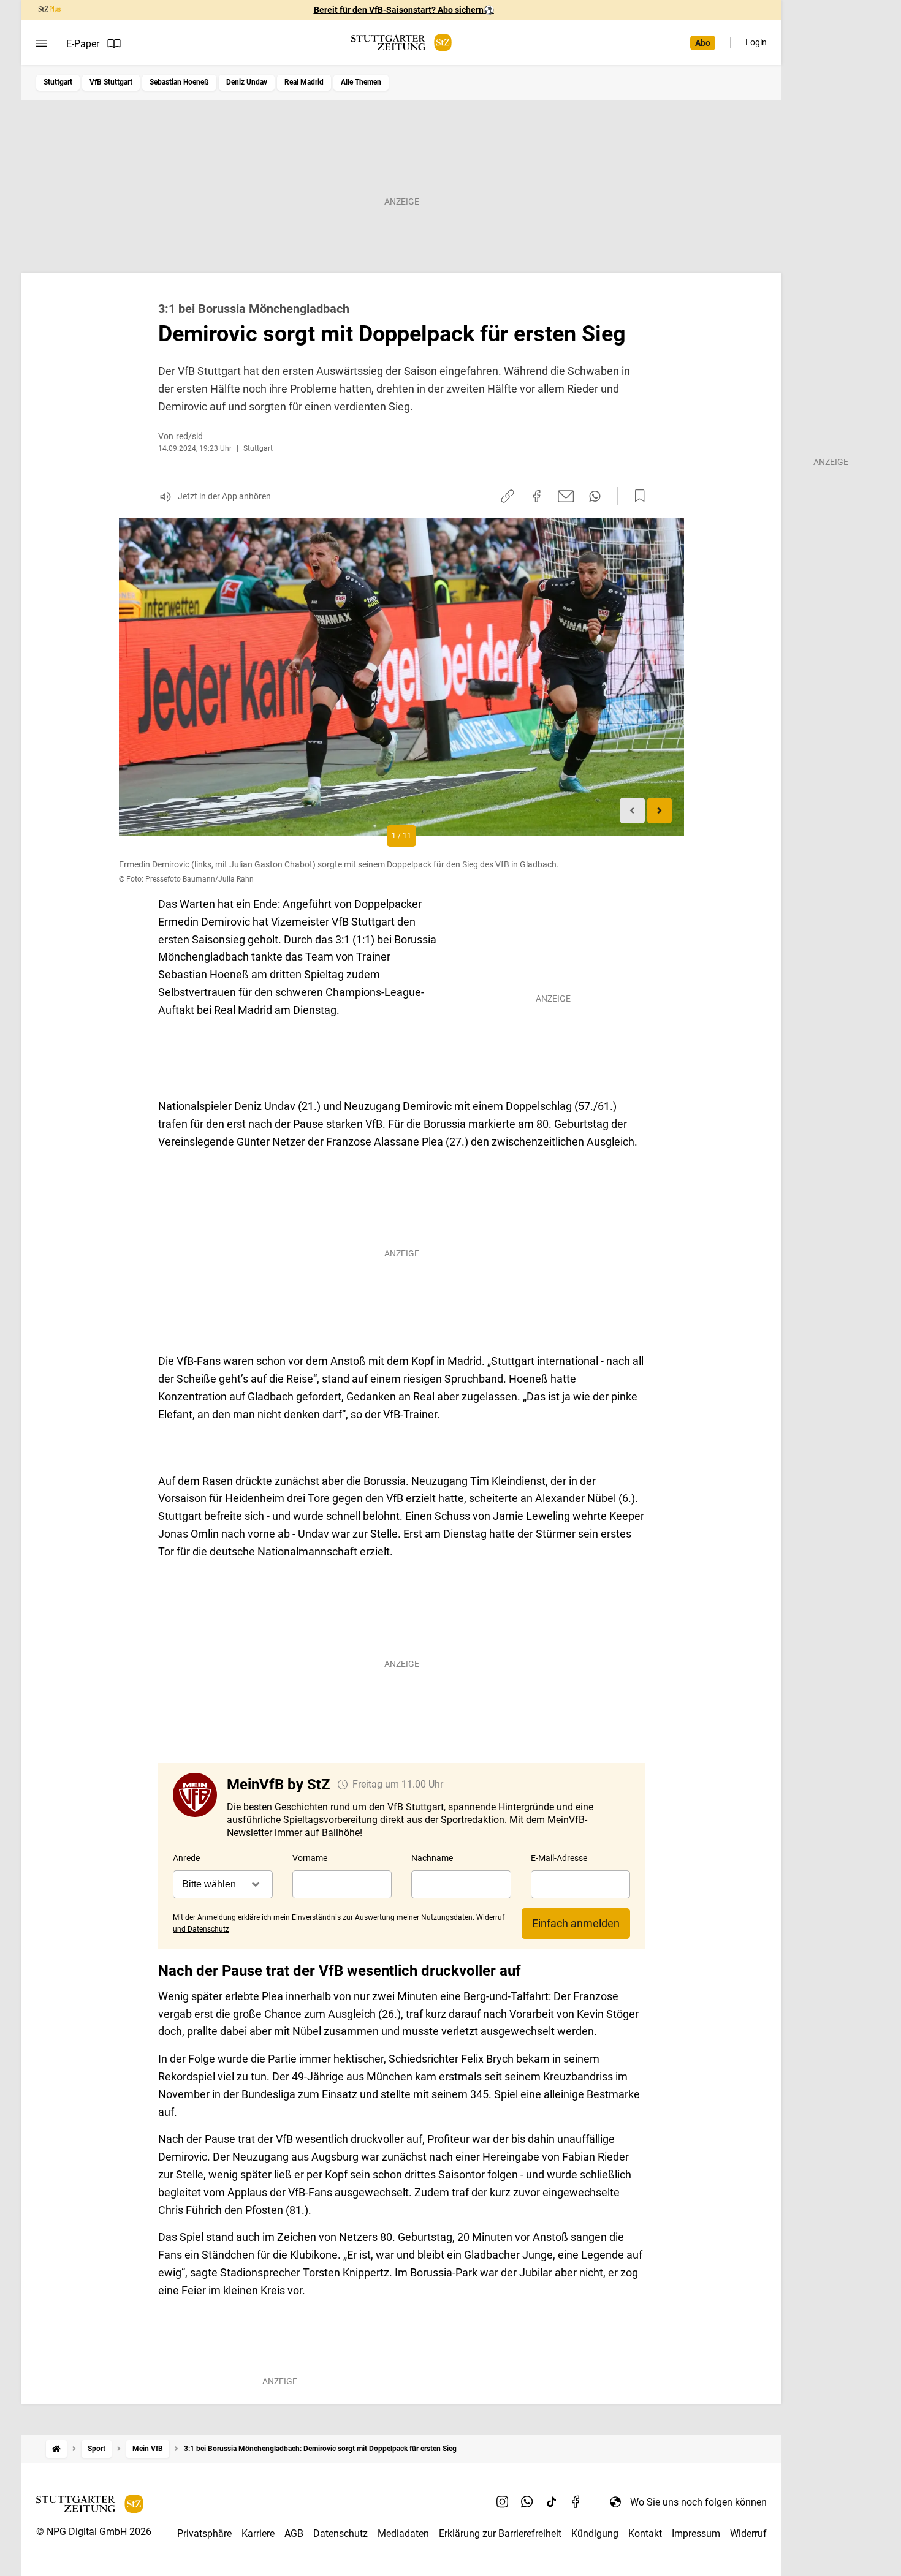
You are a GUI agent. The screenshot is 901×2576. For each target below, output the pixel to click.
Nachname (432, 1858)
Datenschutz (340, 2533)
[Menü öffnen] (41, 43)
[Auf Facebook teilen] (537, 496)
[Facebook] (576, 2502)
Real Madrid (304, 82)
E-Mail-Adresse (559, 1858)
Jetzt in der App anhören (224, 496)
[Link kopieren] (508, 496)
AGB (294, 2533)
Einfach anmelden (576, 1923)
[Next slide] (660, 811)
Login (756, 42)
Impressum (696, 2533)
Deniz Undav (247, 82)
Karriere (258, 2533)
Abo (703, 43)
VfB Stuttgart (111, 82)
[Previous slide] (632, 811)
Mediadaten (403, 2533)
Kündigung (595, 2533)
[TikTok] (552, 2502)
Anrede (186, 1858)
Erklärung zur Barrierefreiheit (500, 2533)
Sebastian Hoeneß (179, 82)
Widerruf (748, 2533)
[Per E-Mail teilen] (566, 496)
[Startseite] (56, 2449)
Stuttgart (58, 82)
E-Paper (83, 44)
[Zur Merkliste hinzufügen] (636, 496)
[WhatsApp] (527, 2502)
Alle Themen (361, 82)
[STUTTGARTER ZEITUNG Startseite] (401, 43)
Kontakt (645, 2533)
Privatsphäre (204, 2533)
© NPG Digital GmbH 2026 (94, 2532)
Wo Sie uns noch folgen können (698, 2502)
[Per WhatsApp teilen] (595, 496)
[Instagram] (503, 2502)
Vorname (310, 1858)
